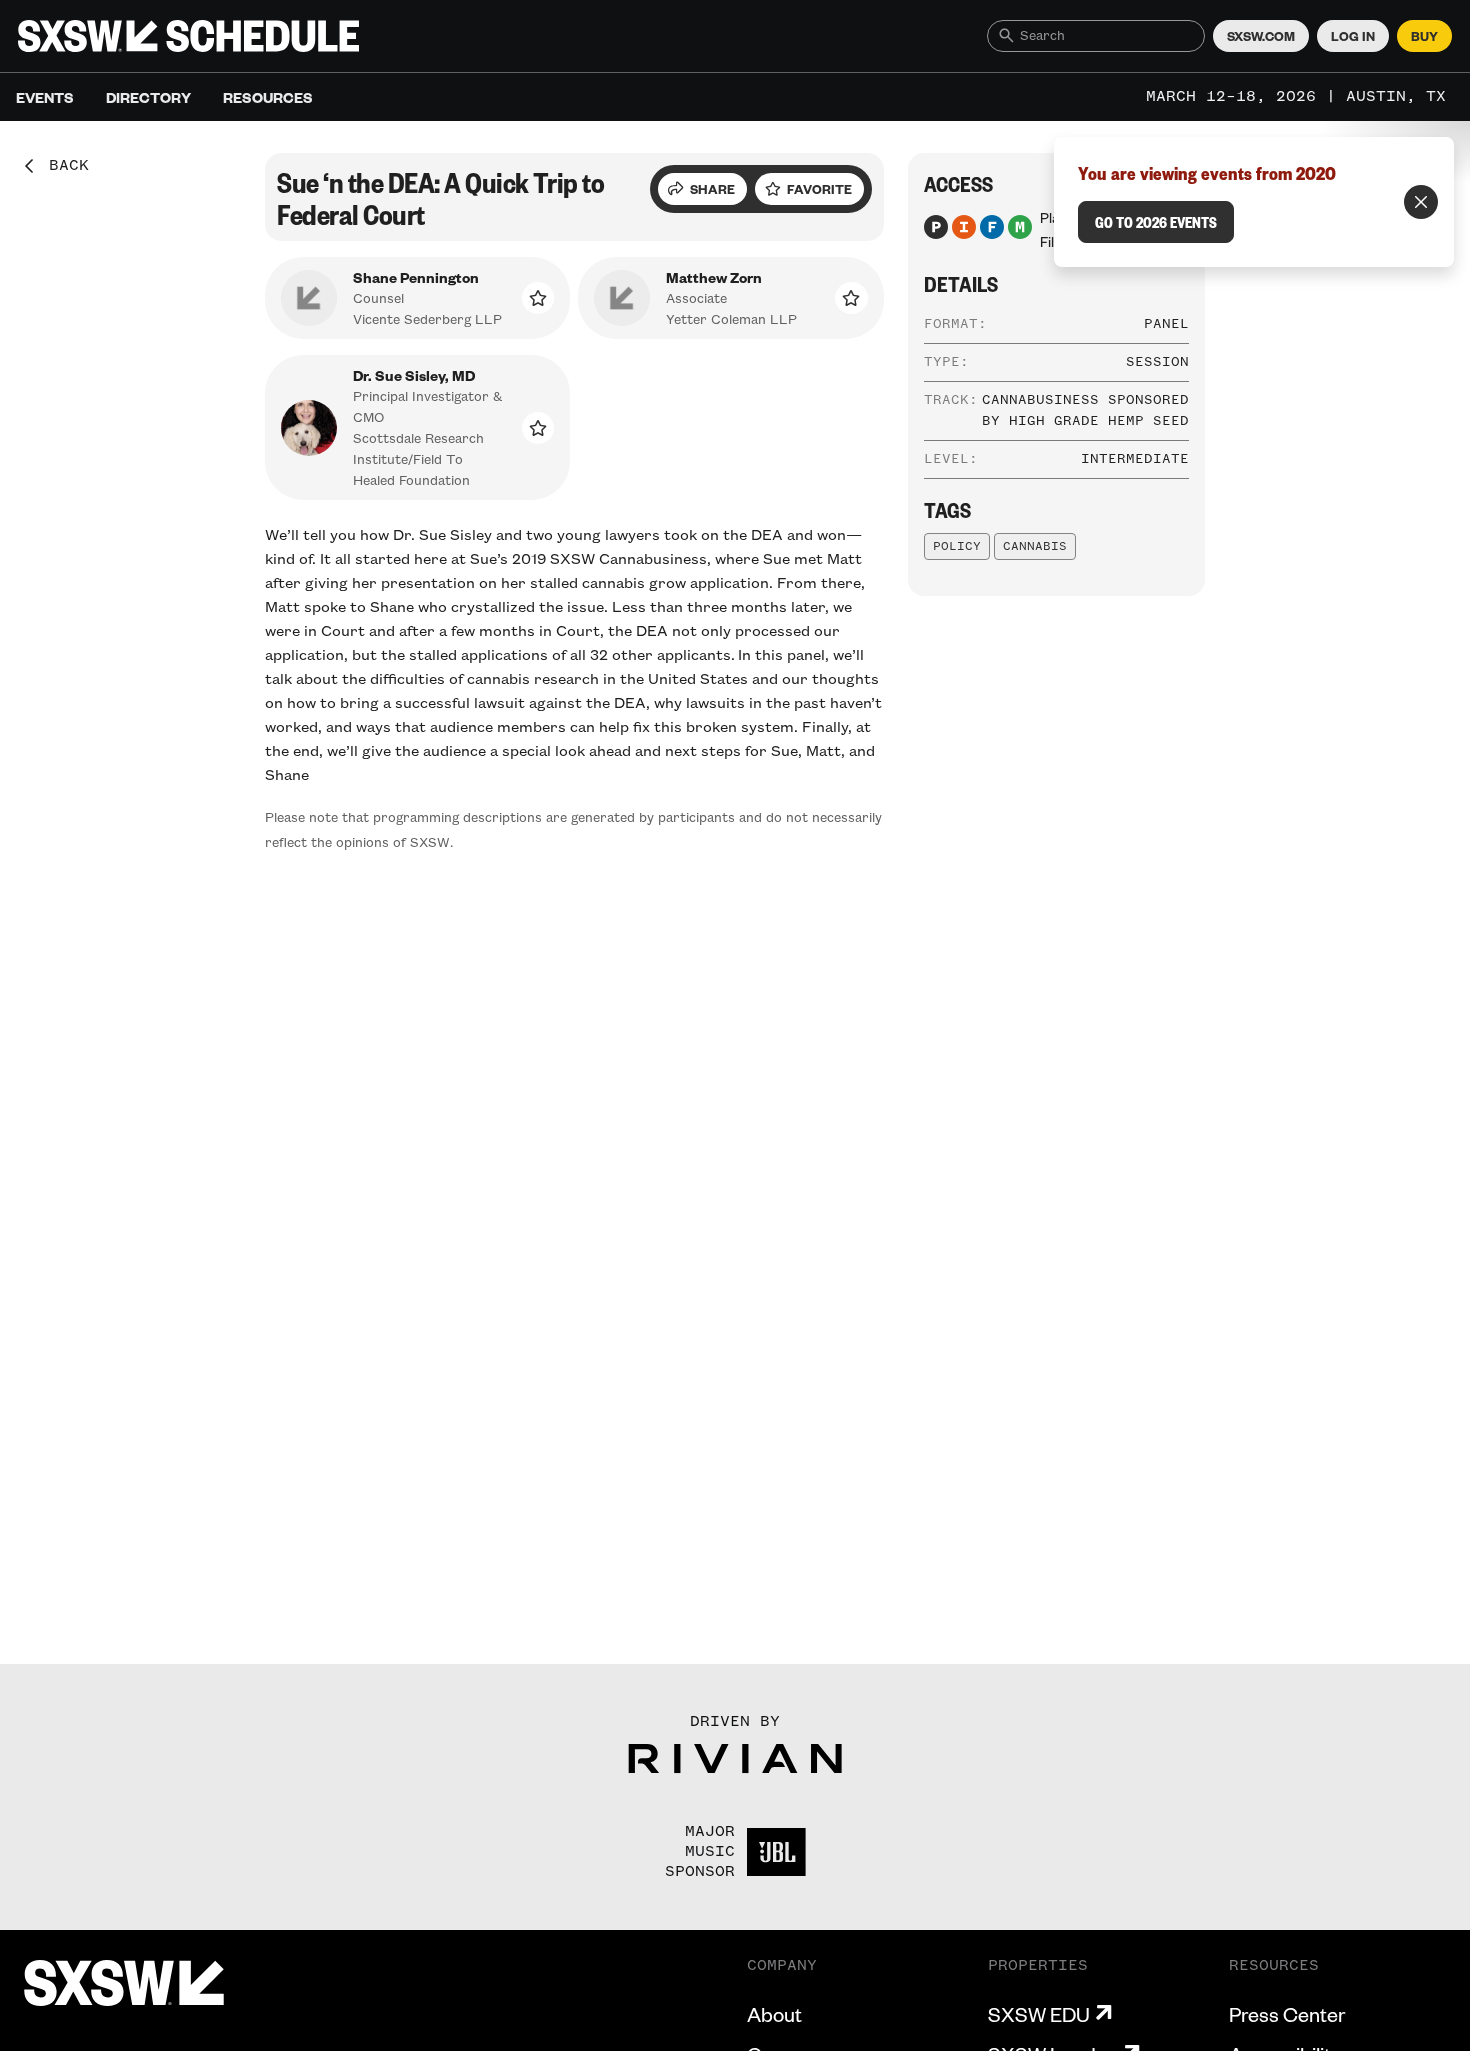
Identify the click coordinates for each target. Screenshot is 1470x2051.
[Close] (1421, 202)
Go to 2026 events (1156, 222)
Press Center (1287, 2014)
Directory (148, 97)
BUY (1424, 36)
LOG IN (1353, 36)
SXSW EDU (1039, 2014)
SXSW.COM (1261, 36)
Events (45, 97)
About (774, 2014)
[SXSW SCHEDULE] (188, 36)
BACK (62, 166)
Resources (268, 97)
